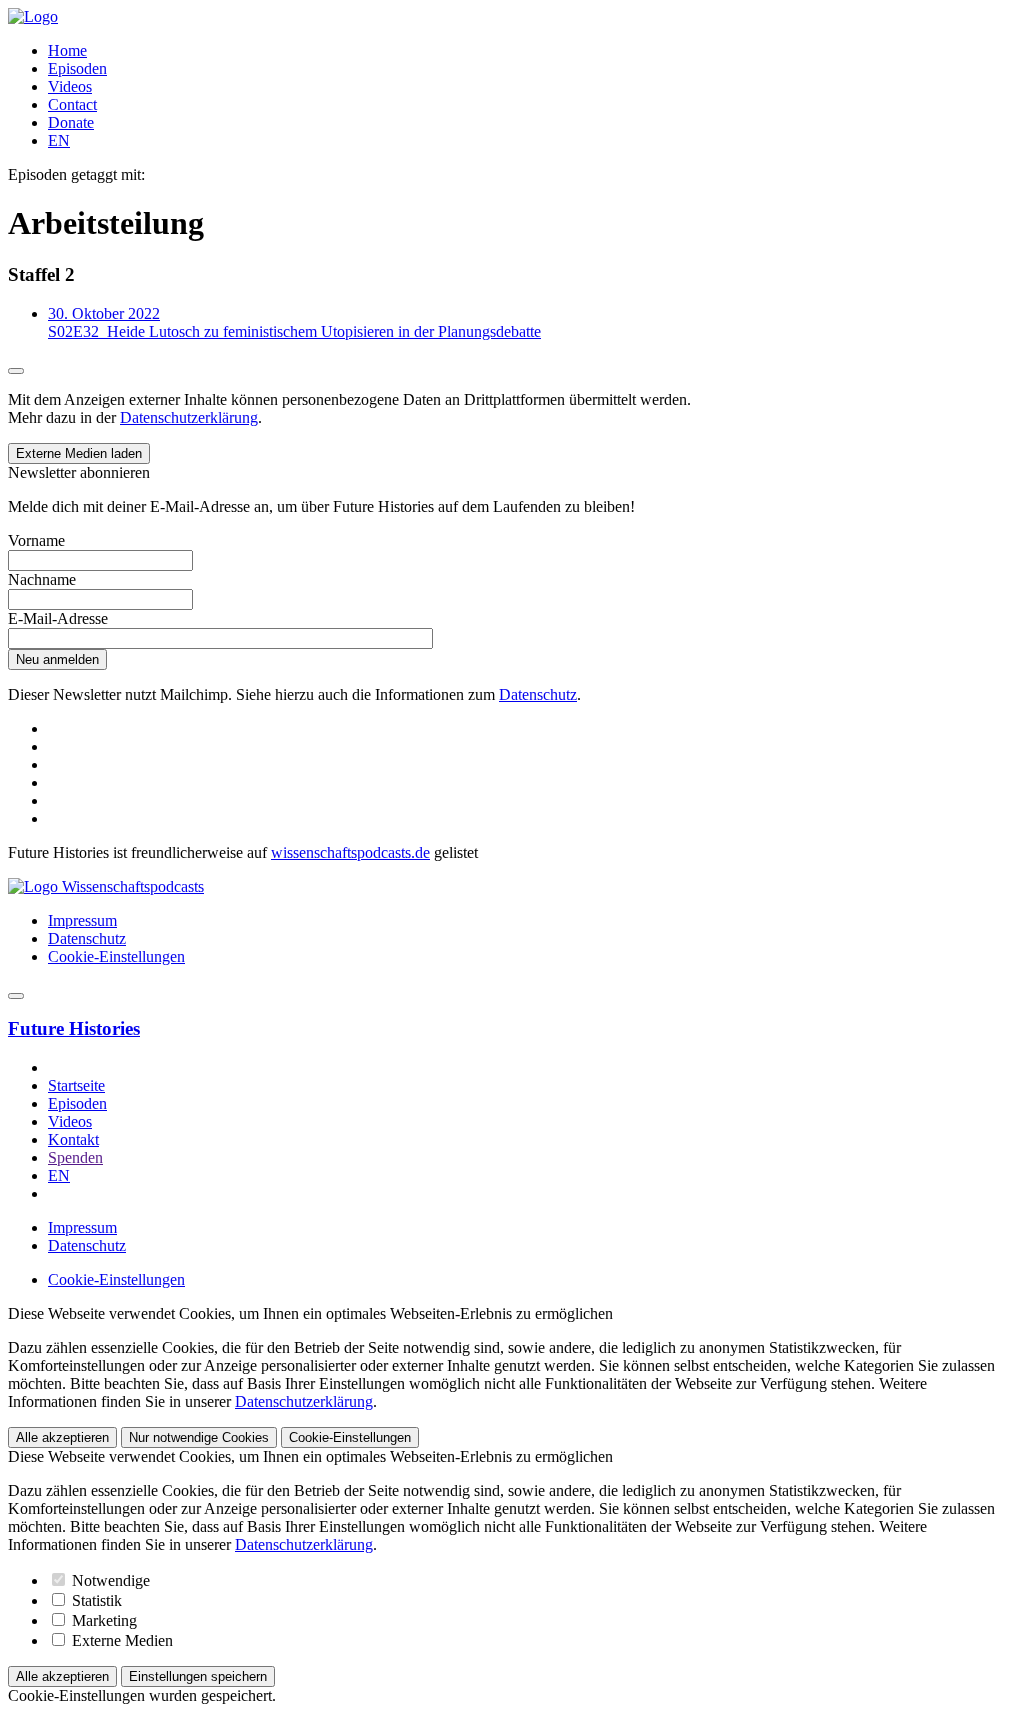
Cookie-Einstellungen (116, 956)
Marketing (102, 1620)
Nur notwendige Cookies (199, 1437)
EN (59, 140)
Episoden (77, 68)
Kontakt (73, 1139)
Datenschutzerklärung (189, 417)
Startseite (76, 1085)
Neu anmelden (57, 659)
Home (67, 50)
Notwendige (109, 1580)
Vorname (36, 540)
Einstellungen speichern (198, 1676)
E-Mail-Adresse (58, 618)
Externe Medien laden (79, 453)
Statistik (95, 1600)
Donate (71, 122)
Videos (70, 86)
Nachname (42, 579)
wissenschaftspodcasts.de (350, 852)
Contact (72, 104)
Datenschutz (538, 694)
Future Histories (74, 1028)
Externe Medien (120, 1640)
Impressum (82, 920)
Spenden (75, 1157)
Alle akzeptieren (62, 1437)
